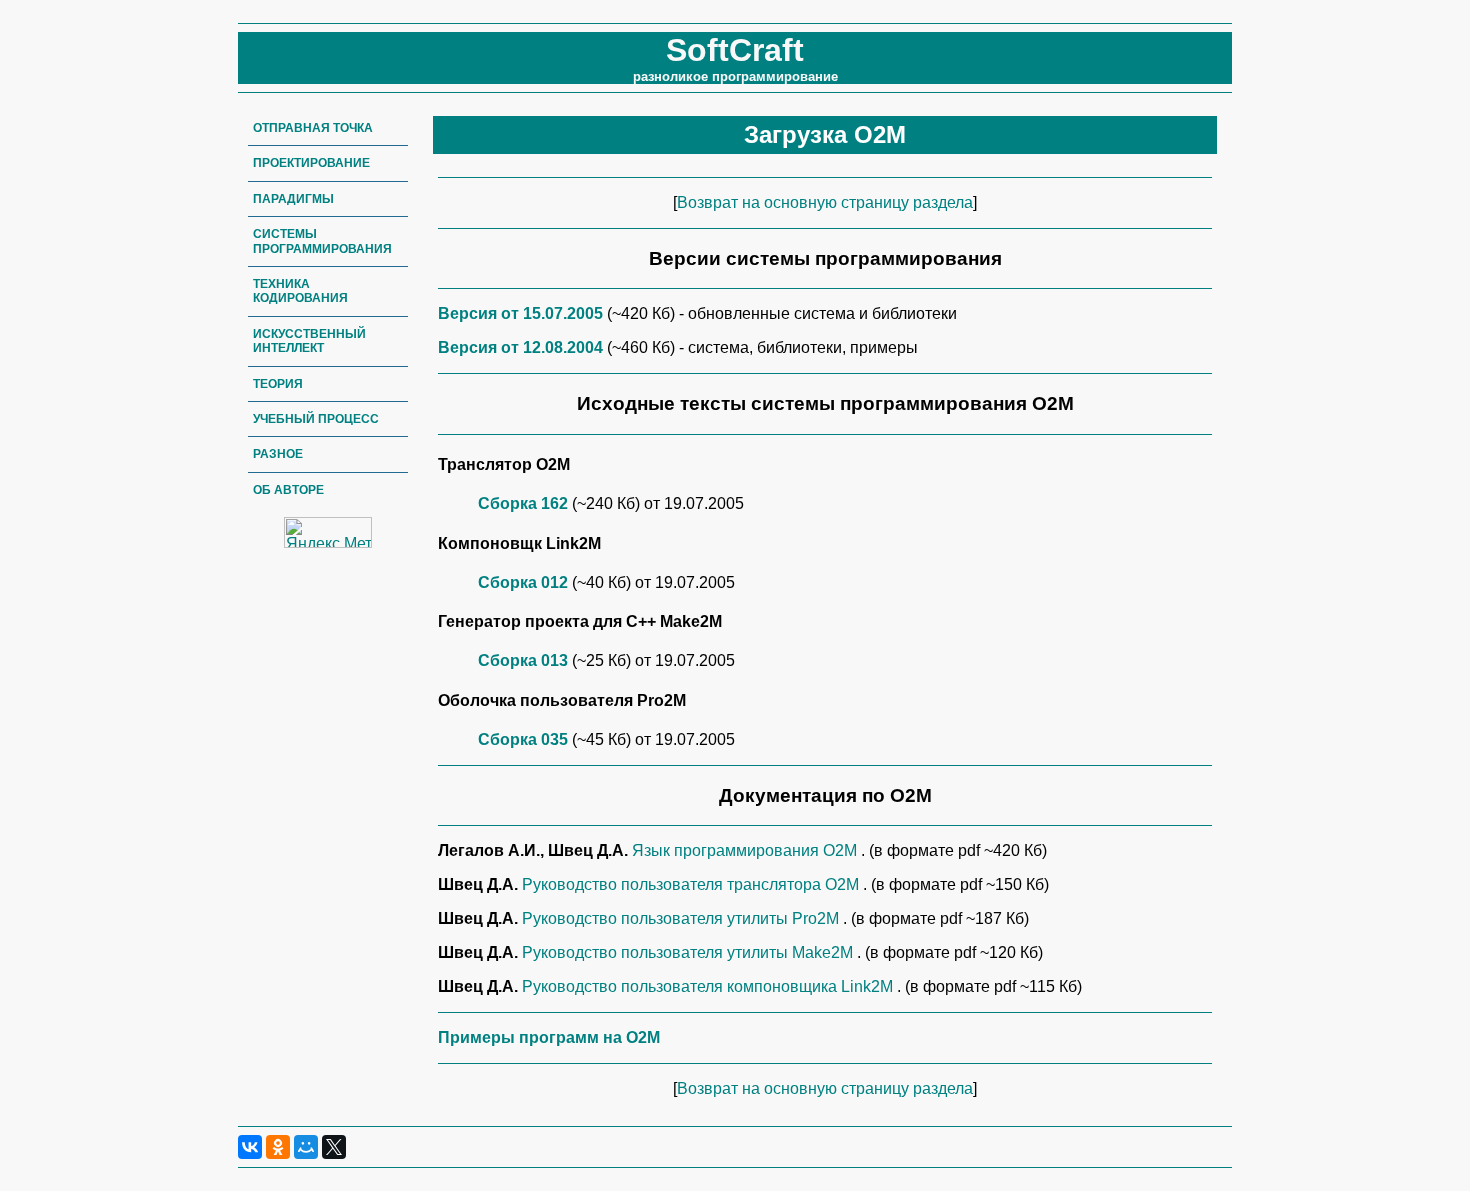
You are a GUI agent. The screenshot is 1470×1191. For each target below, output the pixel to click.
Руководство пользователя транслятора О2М (692, 884)
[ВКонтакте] (250, 1147)
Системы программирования (322, 241)
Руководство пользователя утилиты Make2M (689, 952)
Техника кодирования (300, 291)
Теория (278, 384)
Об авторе (288, 490)
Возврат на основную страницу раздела (825, 202)
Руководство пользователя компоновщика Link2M (709, 986)
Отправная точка (313, 128)
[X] (334, 1147)
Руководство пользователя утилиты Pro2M (682, 918)
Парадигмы (293, 199)
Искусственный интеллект (309, 341)
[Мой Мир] (306, 1147)
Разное (278, 454)
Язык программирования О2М (746, 850)
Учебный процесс (316, 419)
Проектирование (311, 163)
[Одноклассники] (278, 1147)
